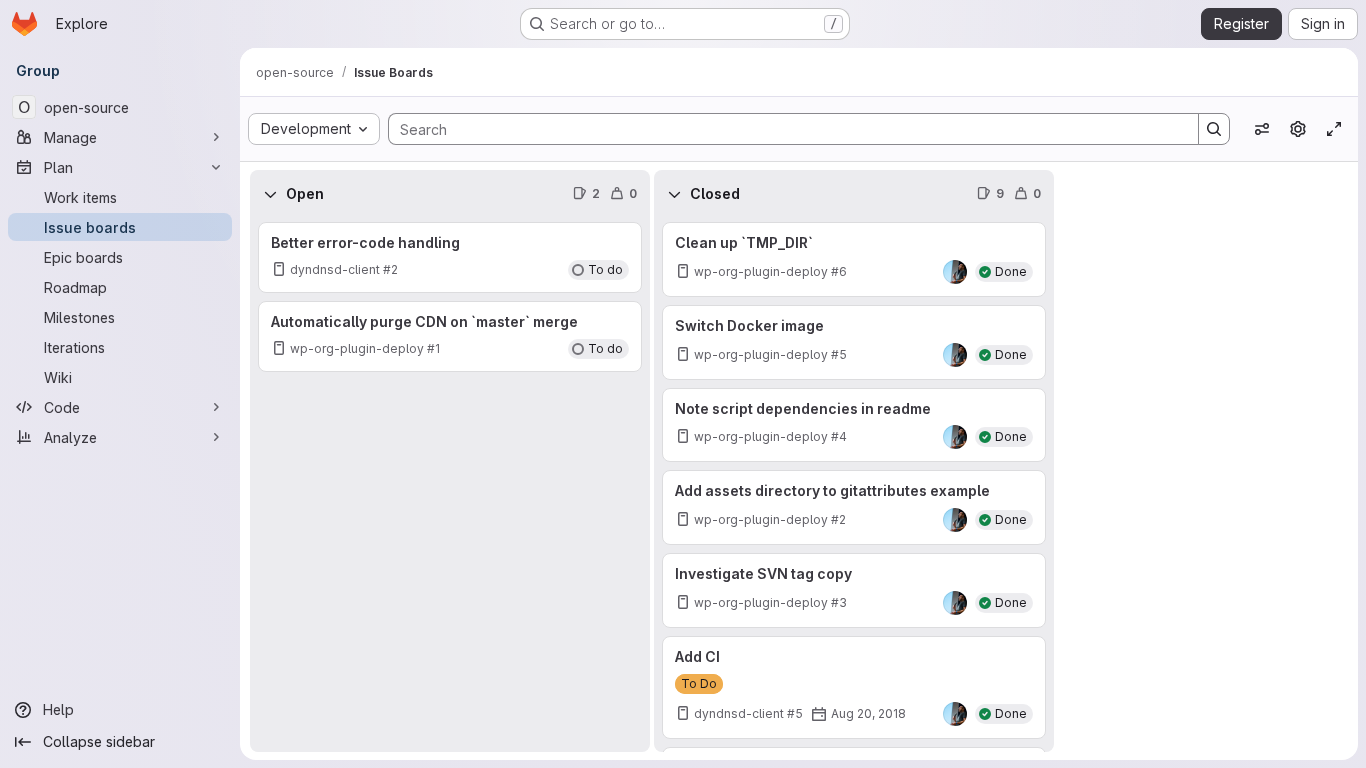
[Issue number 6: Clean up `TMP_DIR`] (854, 259)
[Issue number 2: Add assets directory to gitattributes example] (854, 507)
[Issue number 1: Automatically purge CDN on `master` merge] (450, 336)
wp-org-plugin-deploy (357, 348)
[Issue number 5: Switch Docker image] (854, 342)
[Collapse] (270, 194)
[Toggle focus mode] (1334, 129)
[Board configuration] (1298, 129)
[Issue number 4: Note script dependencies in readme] (854, 425)
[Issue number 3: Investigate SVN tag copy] (854, 590)
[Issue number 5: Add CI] (854, 687)
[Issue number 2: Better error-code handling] (450, 257)
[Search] (1214, 129)
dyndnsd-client (335, 269)
